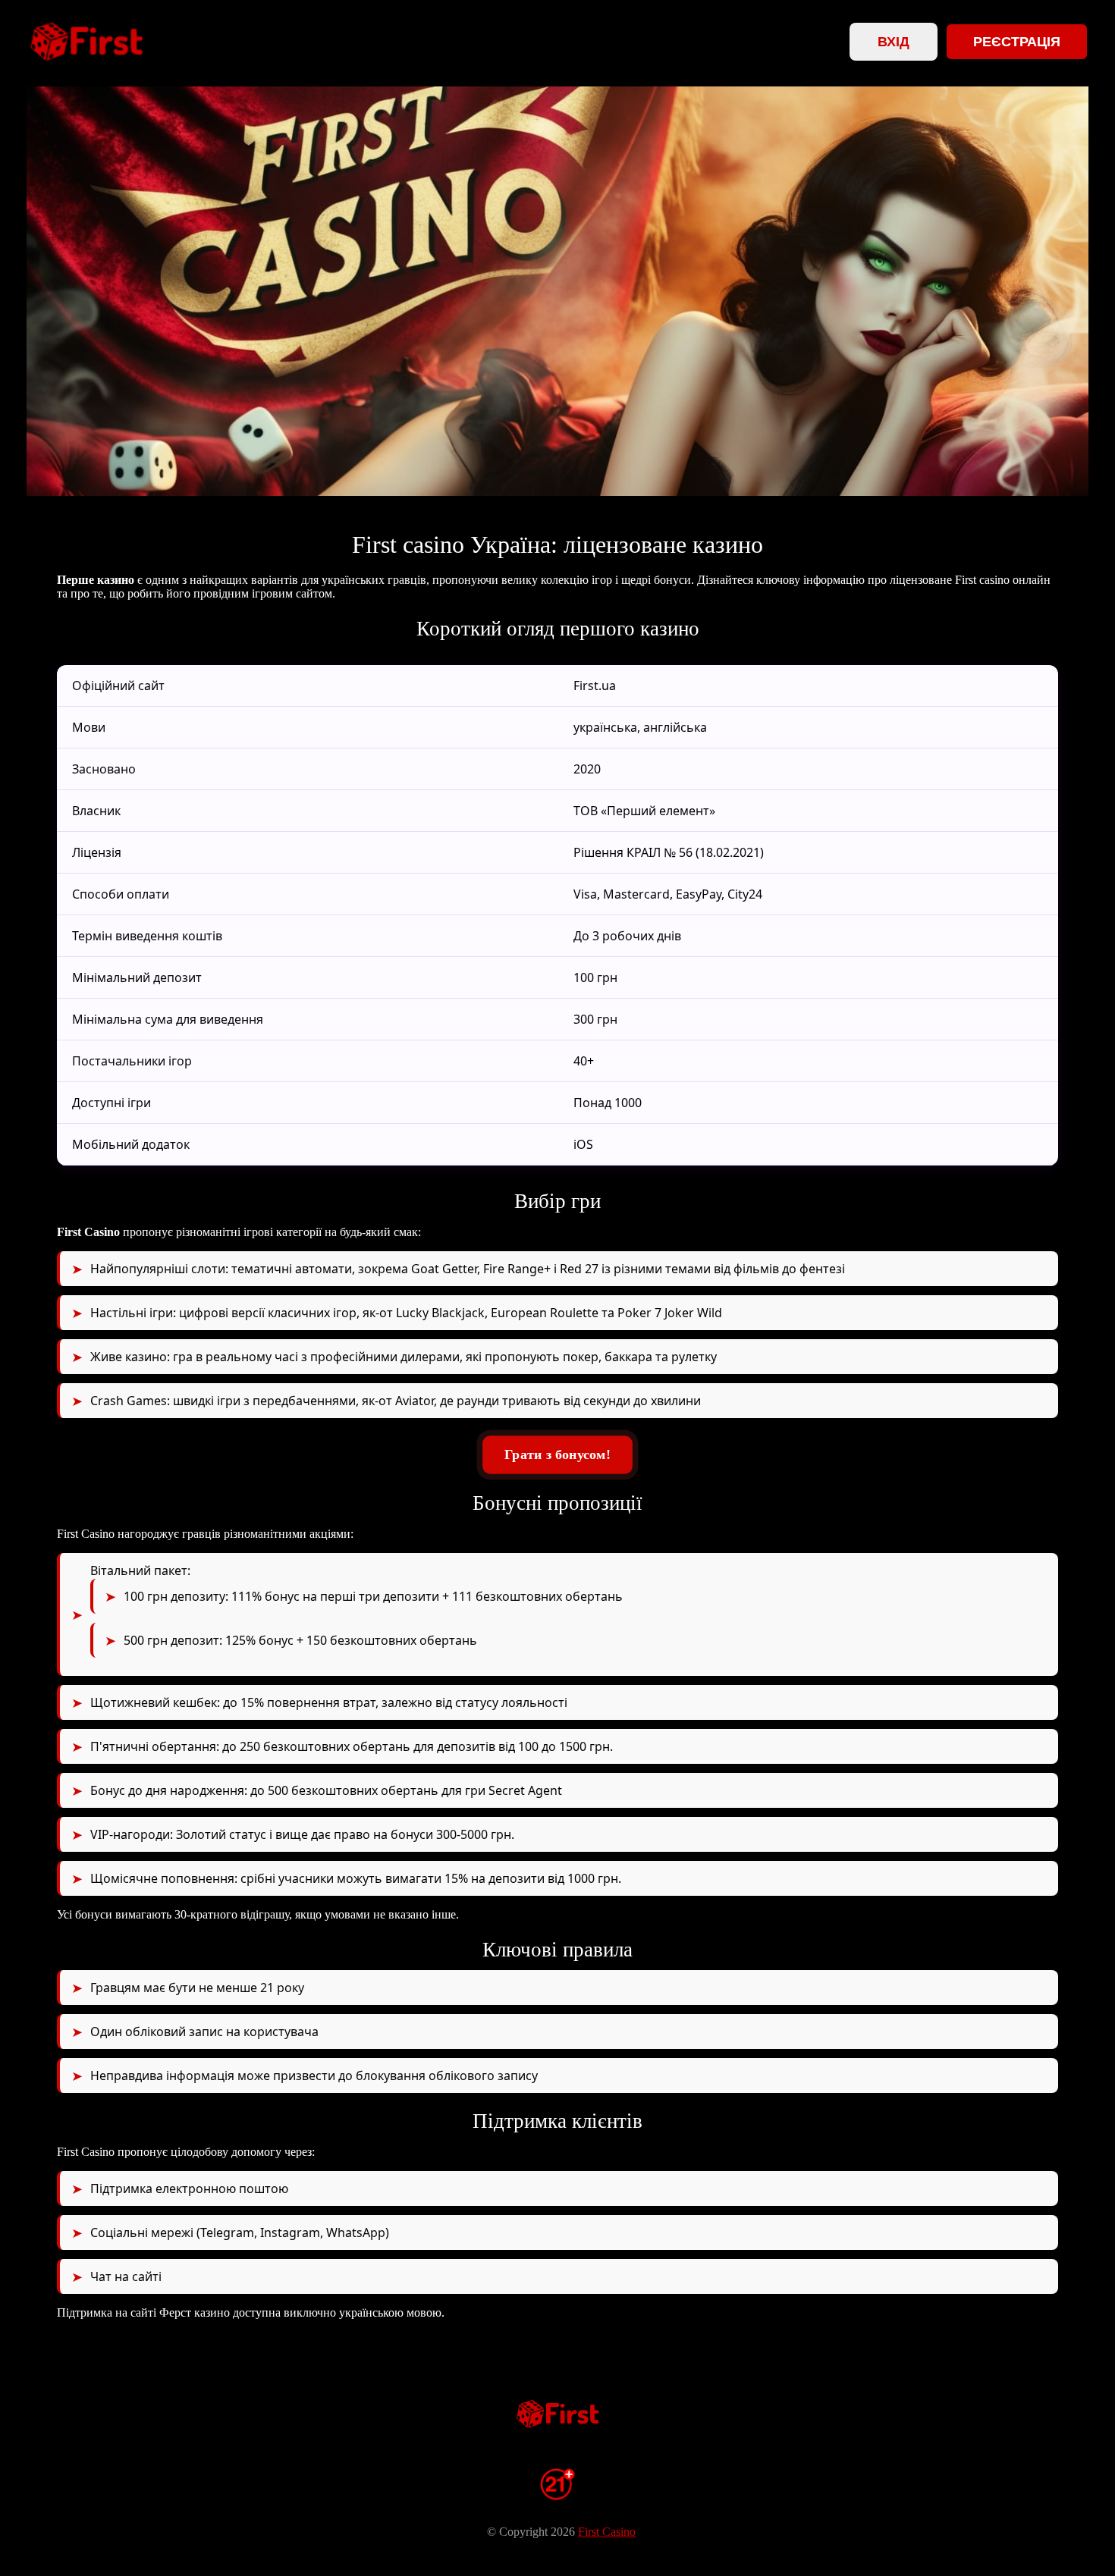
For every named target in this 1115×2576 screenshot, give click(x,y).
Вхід (894, 42)
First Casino (607, 2532)
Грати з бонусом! (558, 1454)
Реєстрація (1017, 42)
